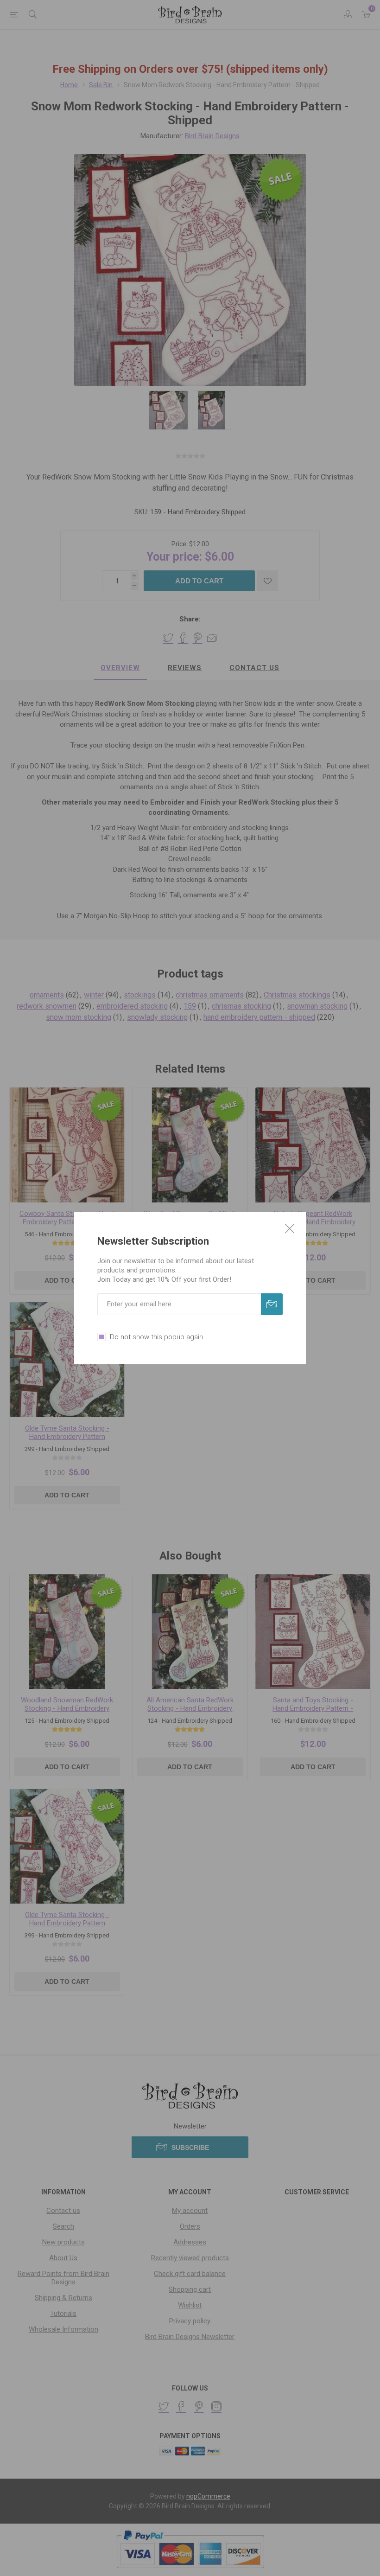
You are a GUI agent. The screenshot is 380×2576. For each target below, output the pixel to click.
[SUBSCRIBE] (272, 1304)
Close (290, 1228)
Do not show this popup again (156, 1337)
